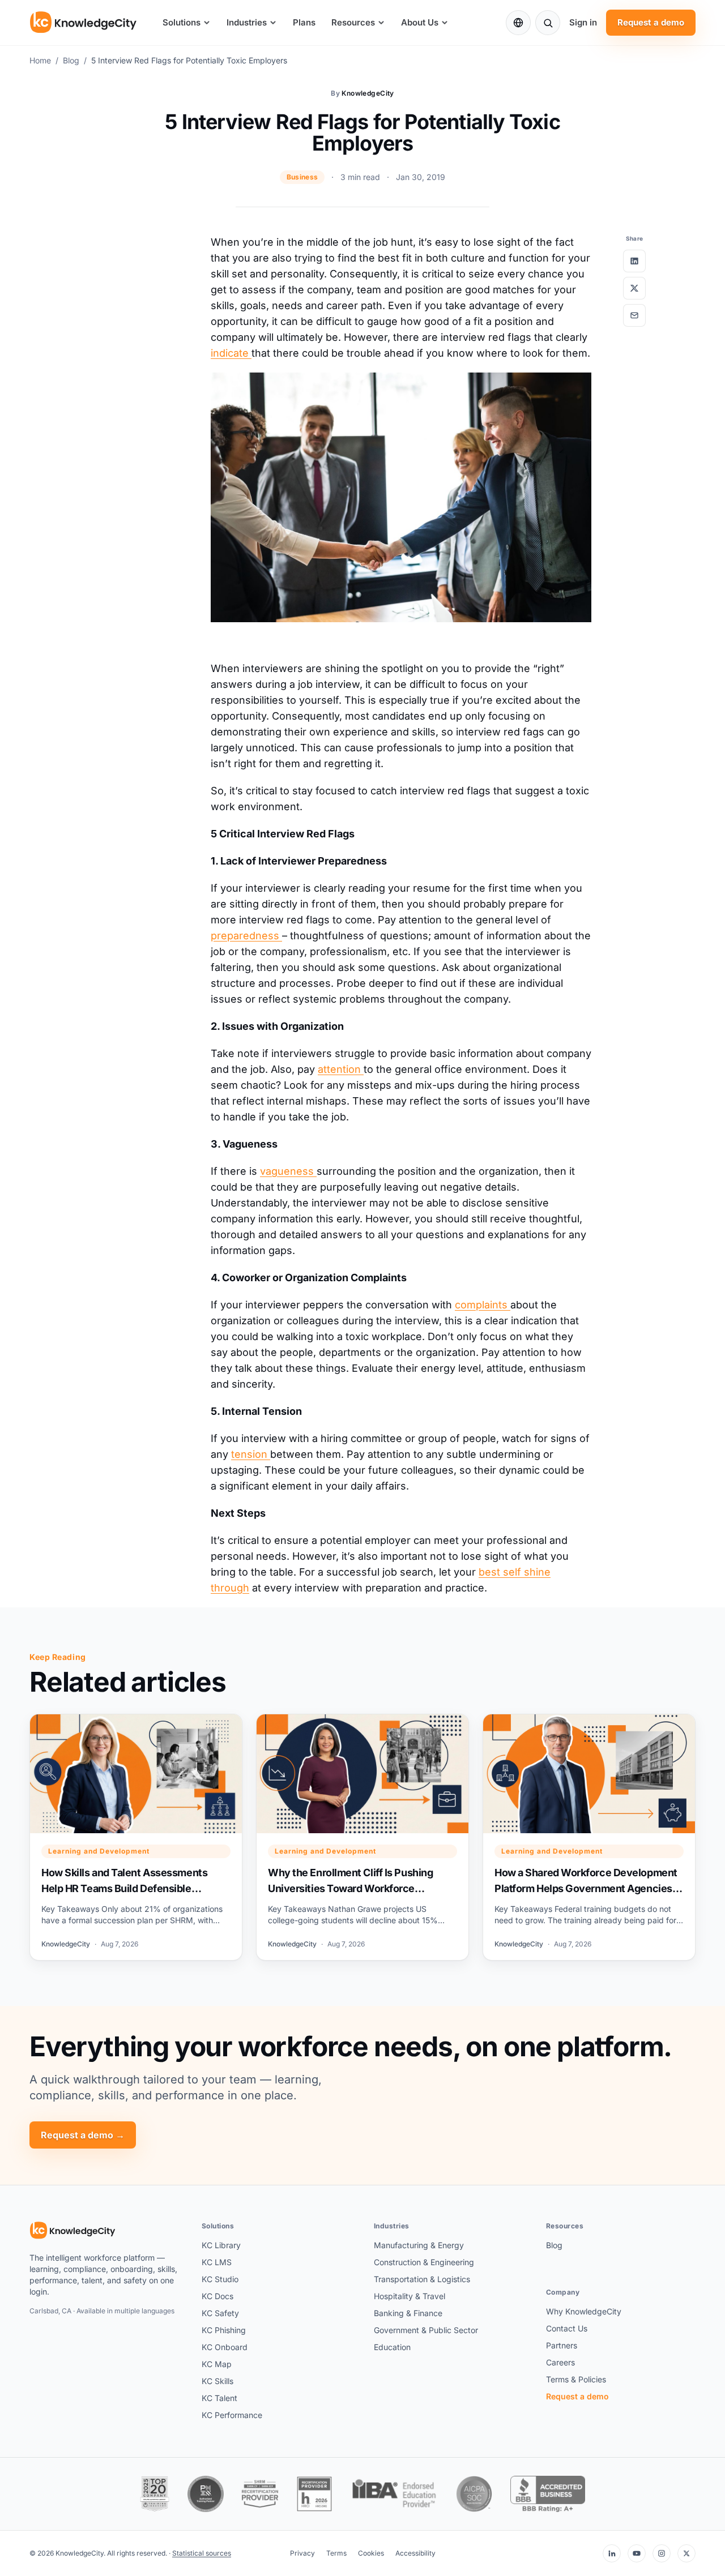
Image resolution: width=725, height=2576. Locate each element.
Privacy (302, 2553)
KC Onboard (225, 2347)
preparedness (246, 936)
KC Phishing (224, 2330)
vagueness (288, 1171)
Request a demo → (83, 2135)
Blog (71, 60)
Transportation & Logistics (422, 2279)
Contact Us (567, 2328)
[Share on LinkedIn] (634, 261)
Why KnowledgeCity (584, 2311)
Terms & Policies (576, 2379)
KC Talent (219, 2398)
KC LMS (217, 2262)
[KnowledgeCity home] (84, 23)
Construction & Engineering (424, 2262)
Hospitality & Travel (410, 2296)
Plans (304, 22)
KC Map (217, 2364)
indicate (231, 353)
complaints (483, 1305)
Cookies (371, 2553)
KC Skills (217, 2381)
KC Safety (220, 2313)
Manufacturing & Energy (419, 2245)
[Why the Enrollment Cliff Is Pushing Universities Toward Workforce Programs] (362, 1837)
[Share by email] (634, 315)
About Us (420, 22)
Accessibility (415, 2553)
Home (40, 60)
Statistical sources (202, 2553)
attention (341, 1069)
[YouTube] (637, 2553)
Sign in (583, 22)
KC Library (221, 2245)
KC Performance (232, 2415)
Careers (560, 2362)
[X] (686, 2553)
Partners (562, 2345)
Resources (353, 22)
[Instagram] (662, 2553)
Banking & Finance (408, 2313)
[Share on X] (634, 288)
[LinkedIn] (612, 2553)
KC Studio (220, 2279)
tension (251, 1454)
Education (392, 2347)
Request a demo (651, 22)
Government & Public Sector (426, 2330)
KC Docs (217, 2296)
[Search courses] (548, 23)
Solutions (182, 22)
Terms (336, 2553)
